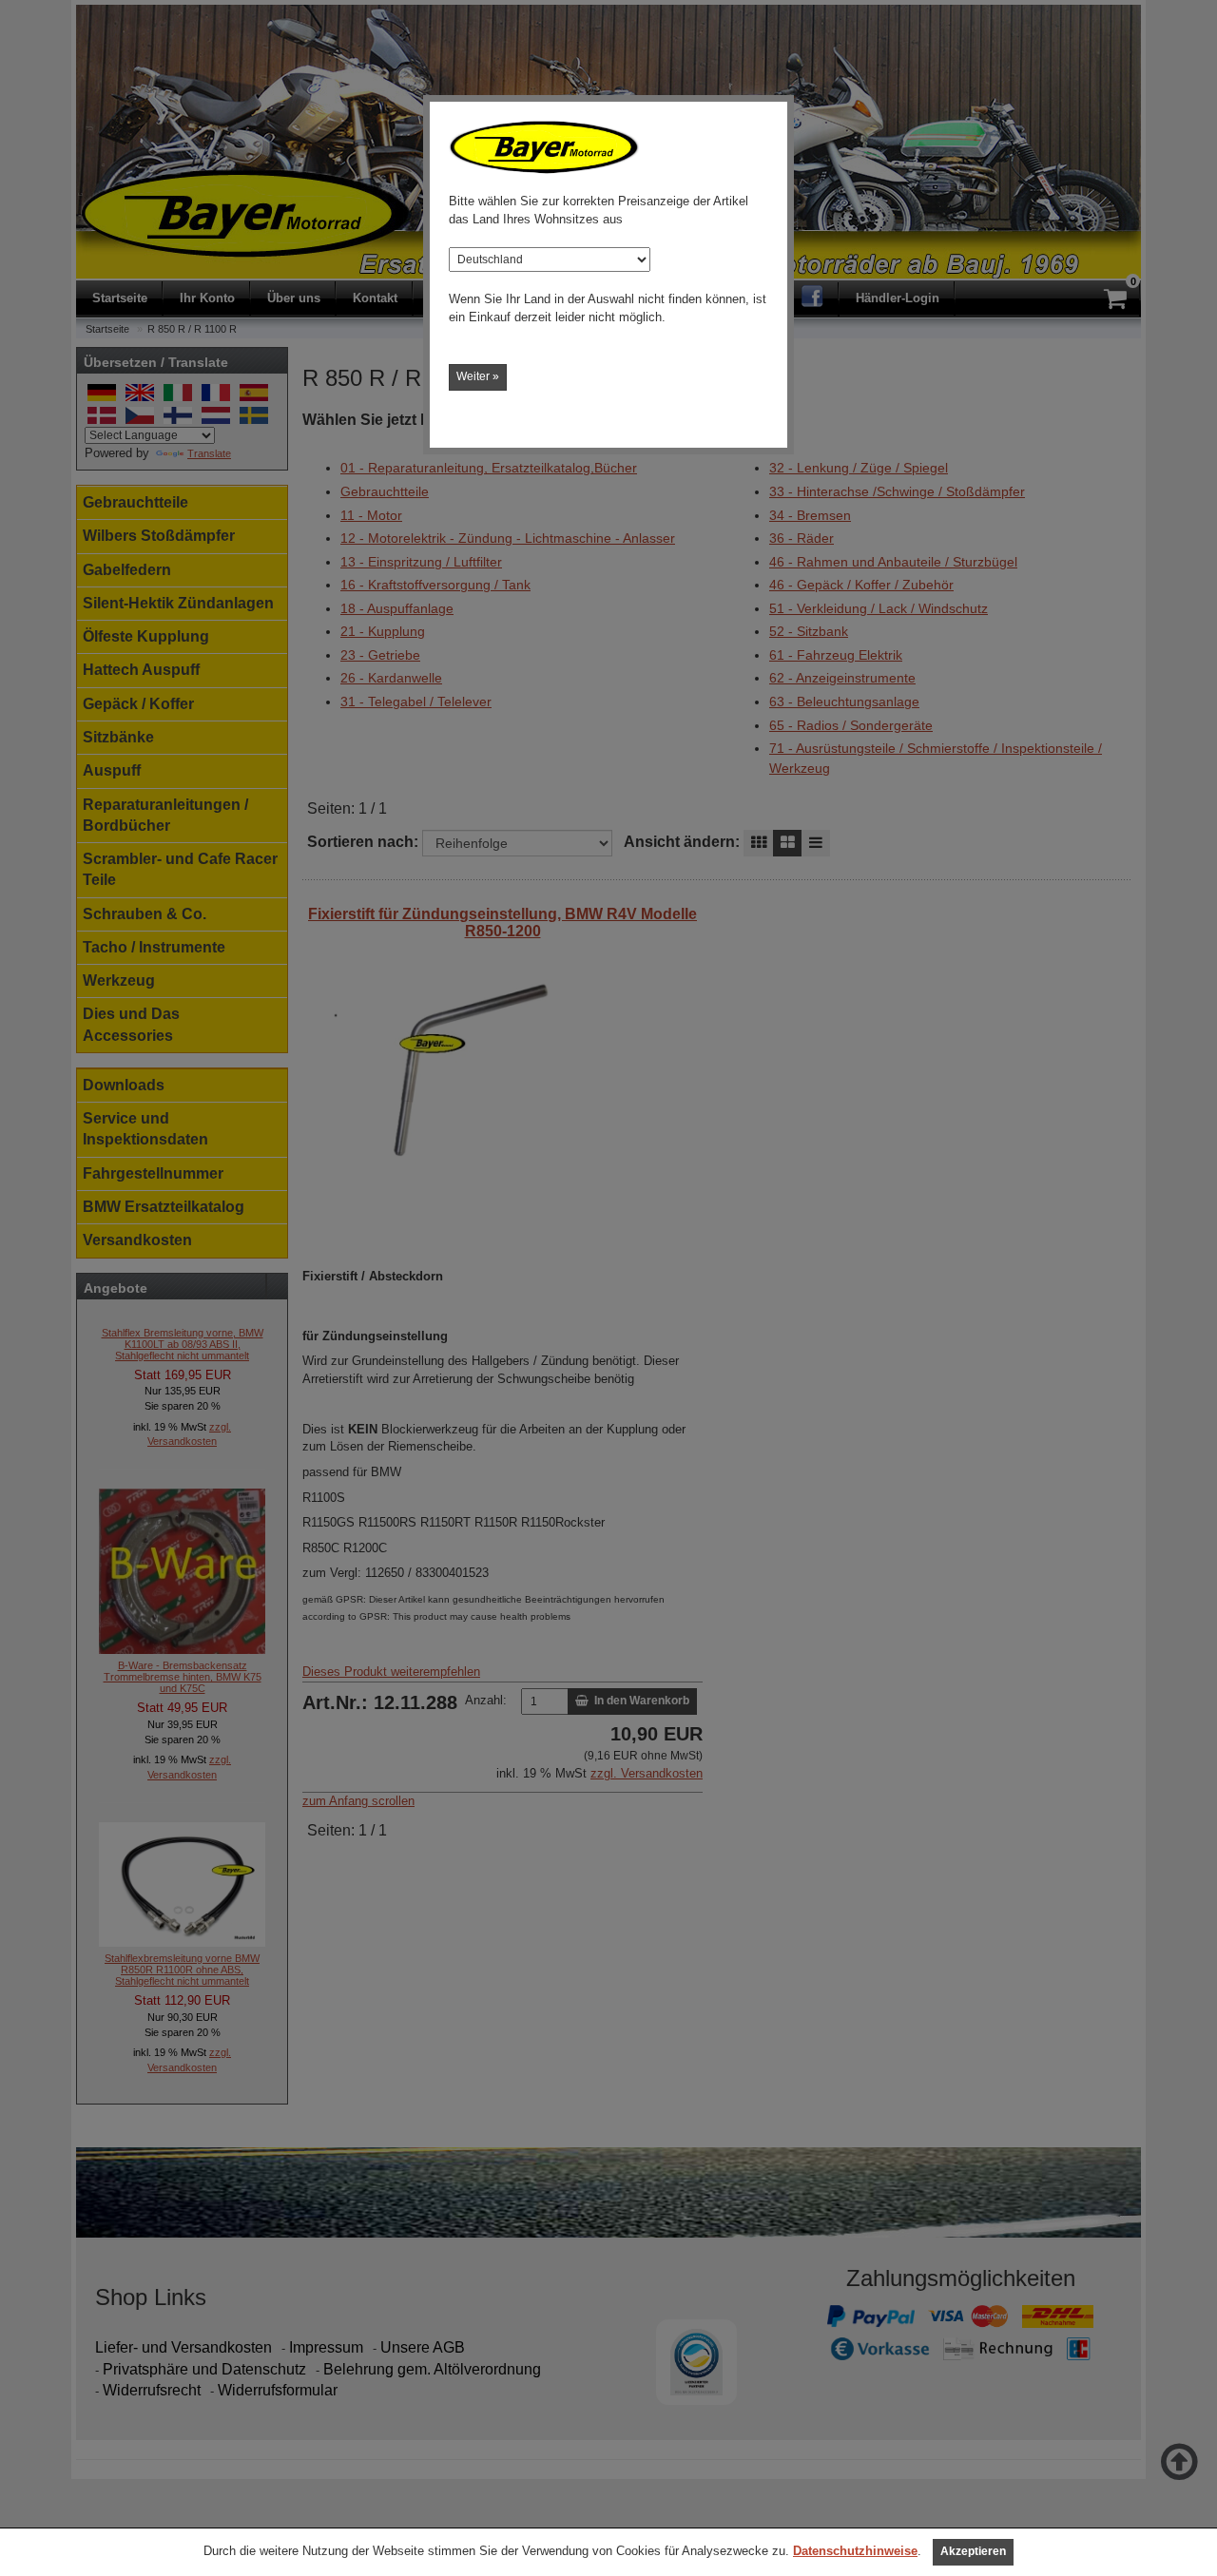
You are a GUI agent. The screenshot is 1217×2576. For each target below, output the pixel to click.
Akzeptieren (973, 2551)
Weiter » (478, 376)
